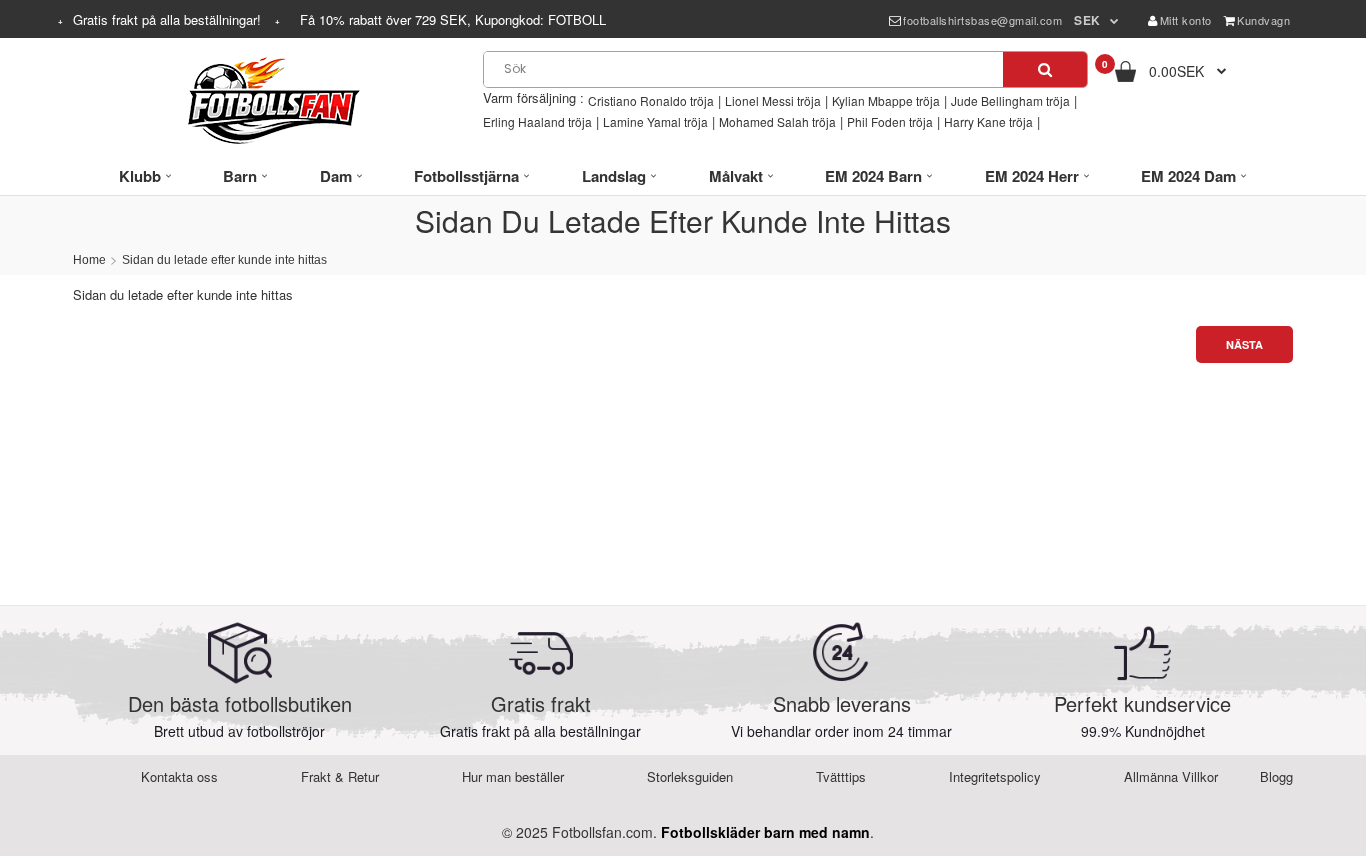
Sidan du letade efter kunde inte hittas (224, 260)
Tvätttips (841, 776)
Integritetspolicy (995, 776)
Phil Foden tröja (890, 121)
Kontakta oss (179, 776)
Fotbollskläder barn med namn (765, 832)
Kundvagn (1263, 20)
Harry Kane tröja (988, 121)
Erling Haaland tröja (537, 121)
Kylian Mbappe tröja (886, 100)
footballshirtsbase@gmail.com (982, 20)
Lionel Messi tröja (773, 100)
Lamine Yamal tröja (655, 121)
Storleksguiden (690, 776)
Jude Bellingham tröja (1010, 100)
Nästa (1244, 344)
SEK (1087, 20)
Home (89, 260)
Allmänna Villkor (1171, 776)
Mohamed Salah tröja (777, 121)
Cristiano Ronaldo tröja (651, 100)
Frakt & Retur (340, 776)
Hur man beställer (513, 776)
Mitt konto (1186, 20)
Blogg (1276, 776)
